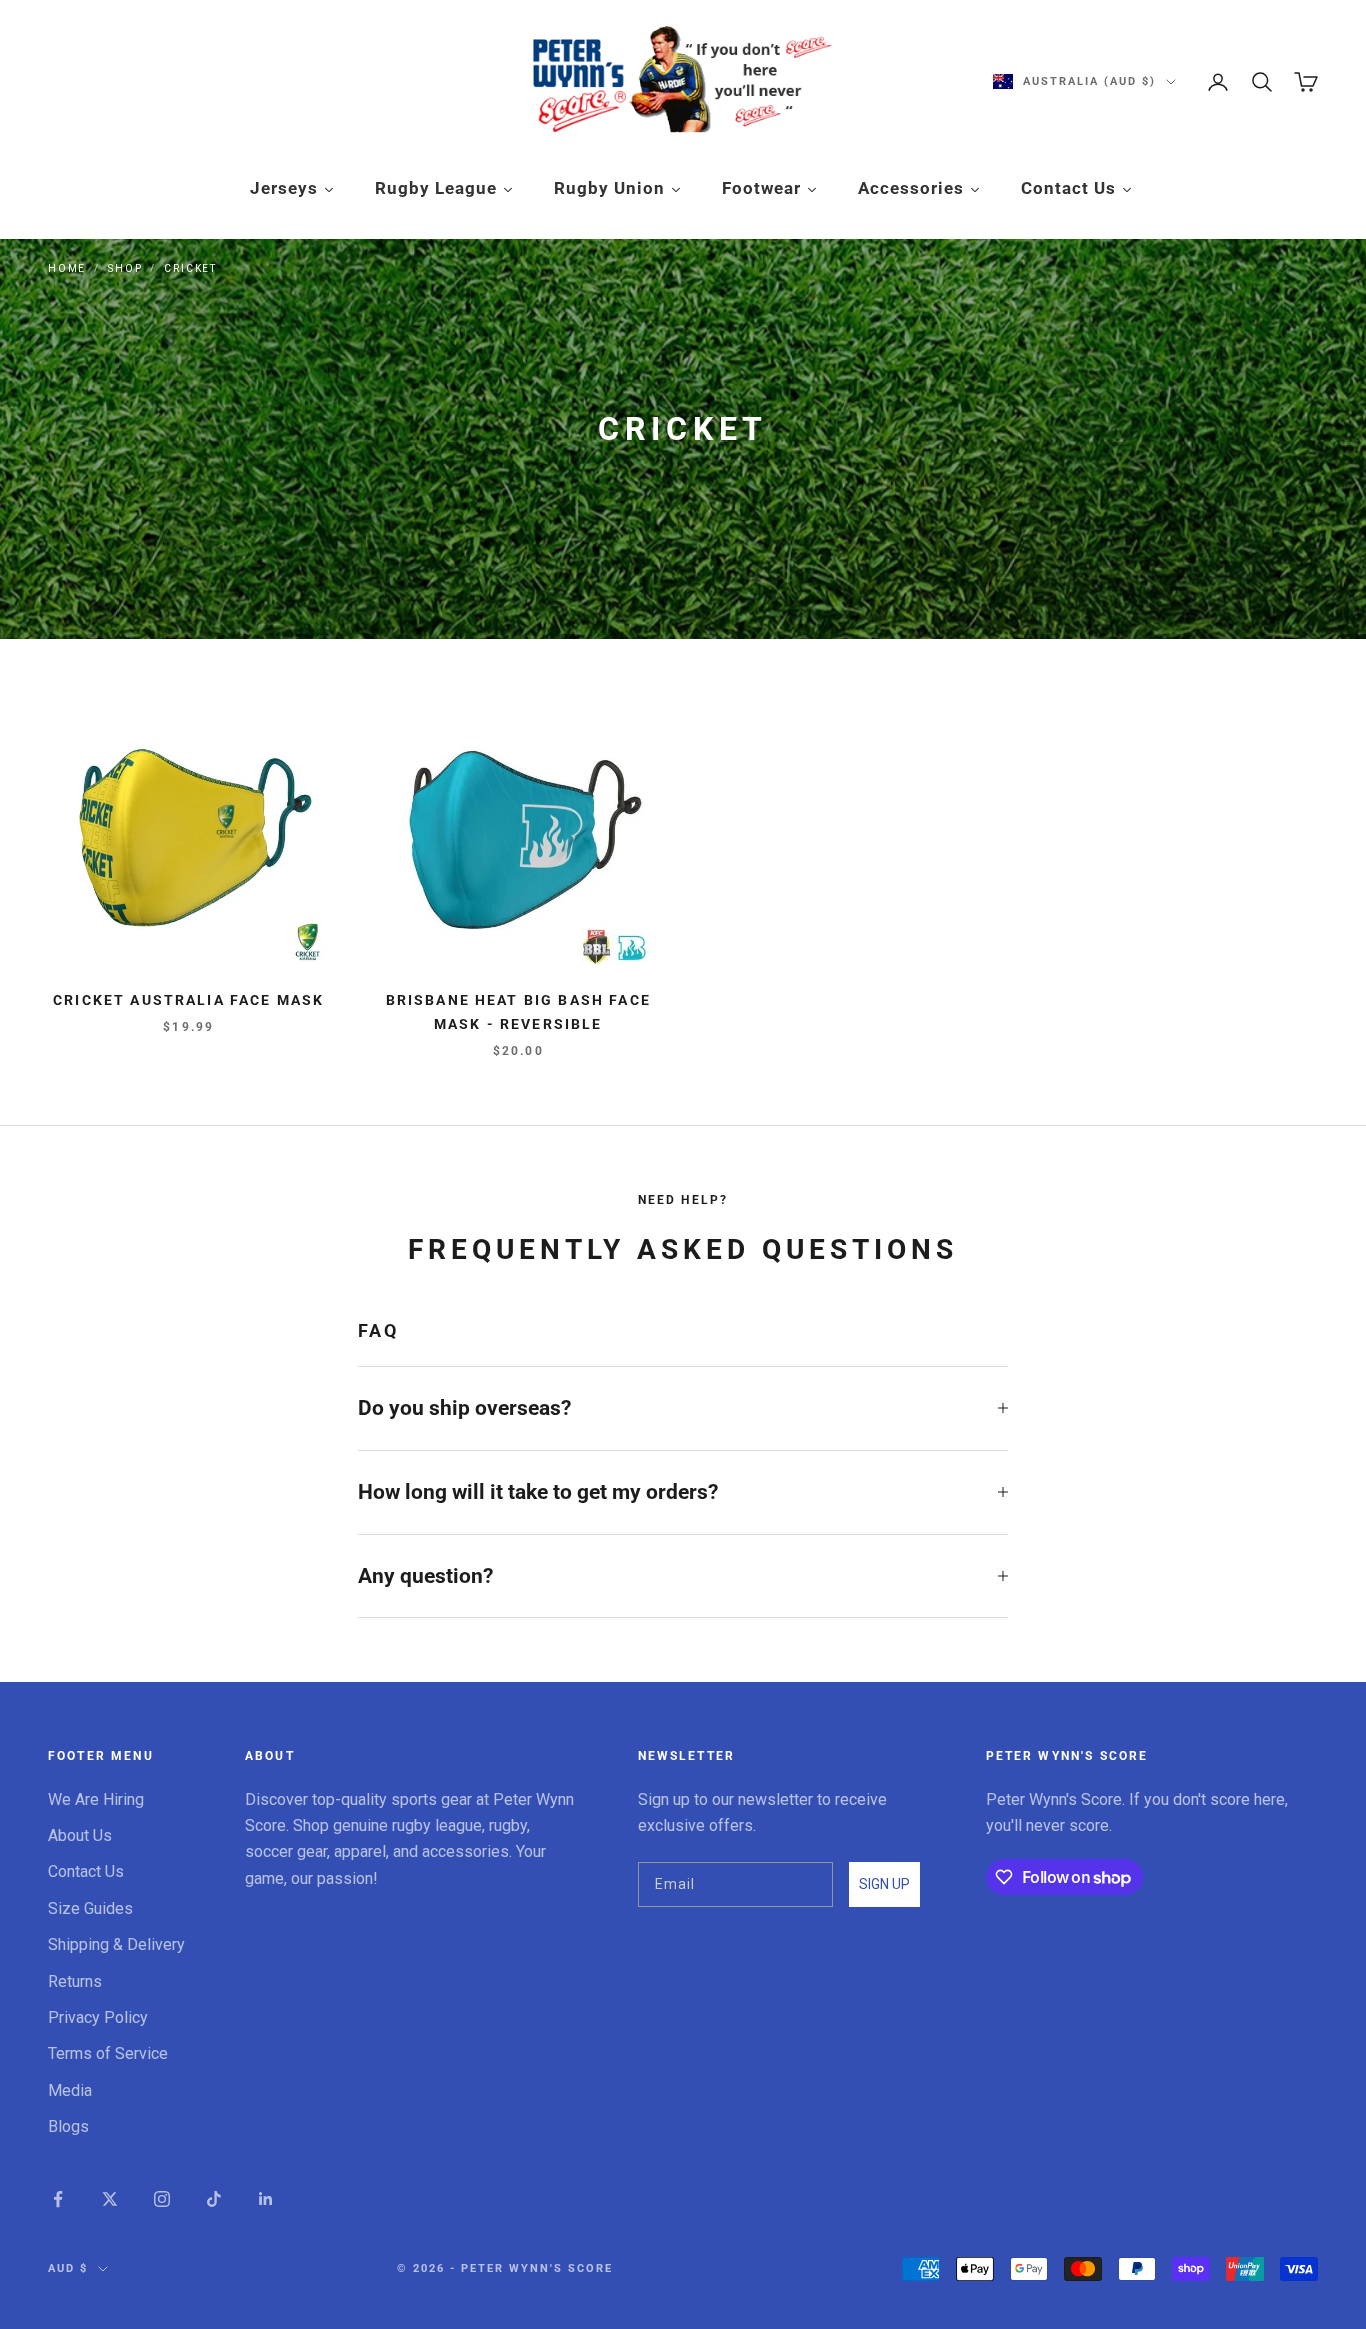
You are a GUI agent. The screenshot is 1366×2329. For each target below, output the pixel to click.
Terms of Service (108, 2053)
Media (70, 2090)
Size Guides (90, 1908)
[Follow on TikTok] (214, 2199)
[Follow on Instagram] (162, 2199)
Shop (125, 268)
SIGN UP (884, 1884)
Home (67, 268)
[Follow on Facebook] (58, 2199)
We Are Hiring (96, 1799)
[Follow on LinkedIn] (266, 2199)
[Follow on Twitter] (110, 2199)
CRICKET (190, 268)
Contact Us (86, 1871)
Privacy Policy (98, 2017)
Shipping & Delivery (116, 1944)
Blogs (68, 2126)
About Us (80, 1835)
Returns (75, 1981)
